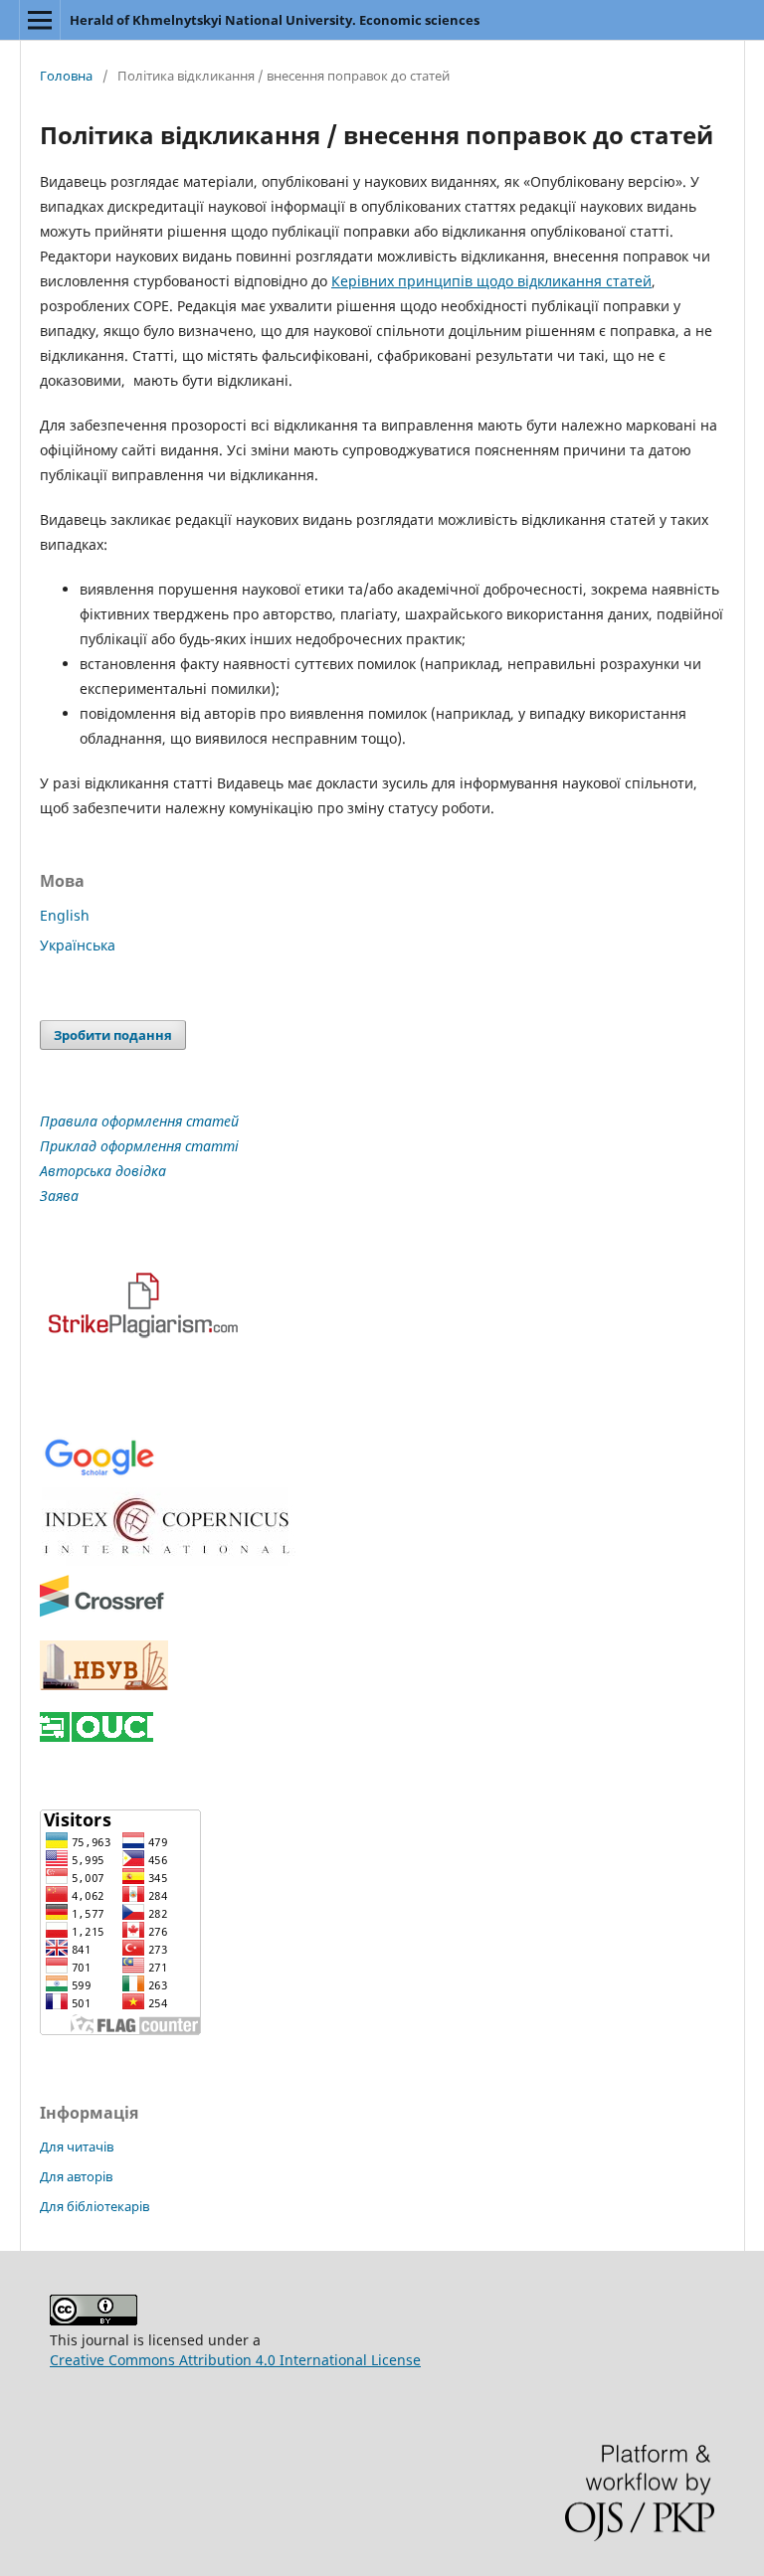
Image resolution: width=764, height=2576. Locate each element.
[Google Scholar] (99, 1474)
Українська (78, 945)
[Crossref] (102, 1613)
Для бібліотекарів (95, 2206)
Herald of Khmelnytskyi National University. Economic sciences (275, 20)
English (65, 915)
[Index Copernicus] (169, 1560)
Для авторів (76, 2176)
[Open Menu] (40, 20)
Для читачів (77, 2147)
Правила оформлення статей (139, 1121)
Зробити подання (113, 1035)
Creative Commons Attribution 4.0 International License (235, 2360)
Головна (66, 76)
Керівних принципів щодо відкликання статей (491, 281)
